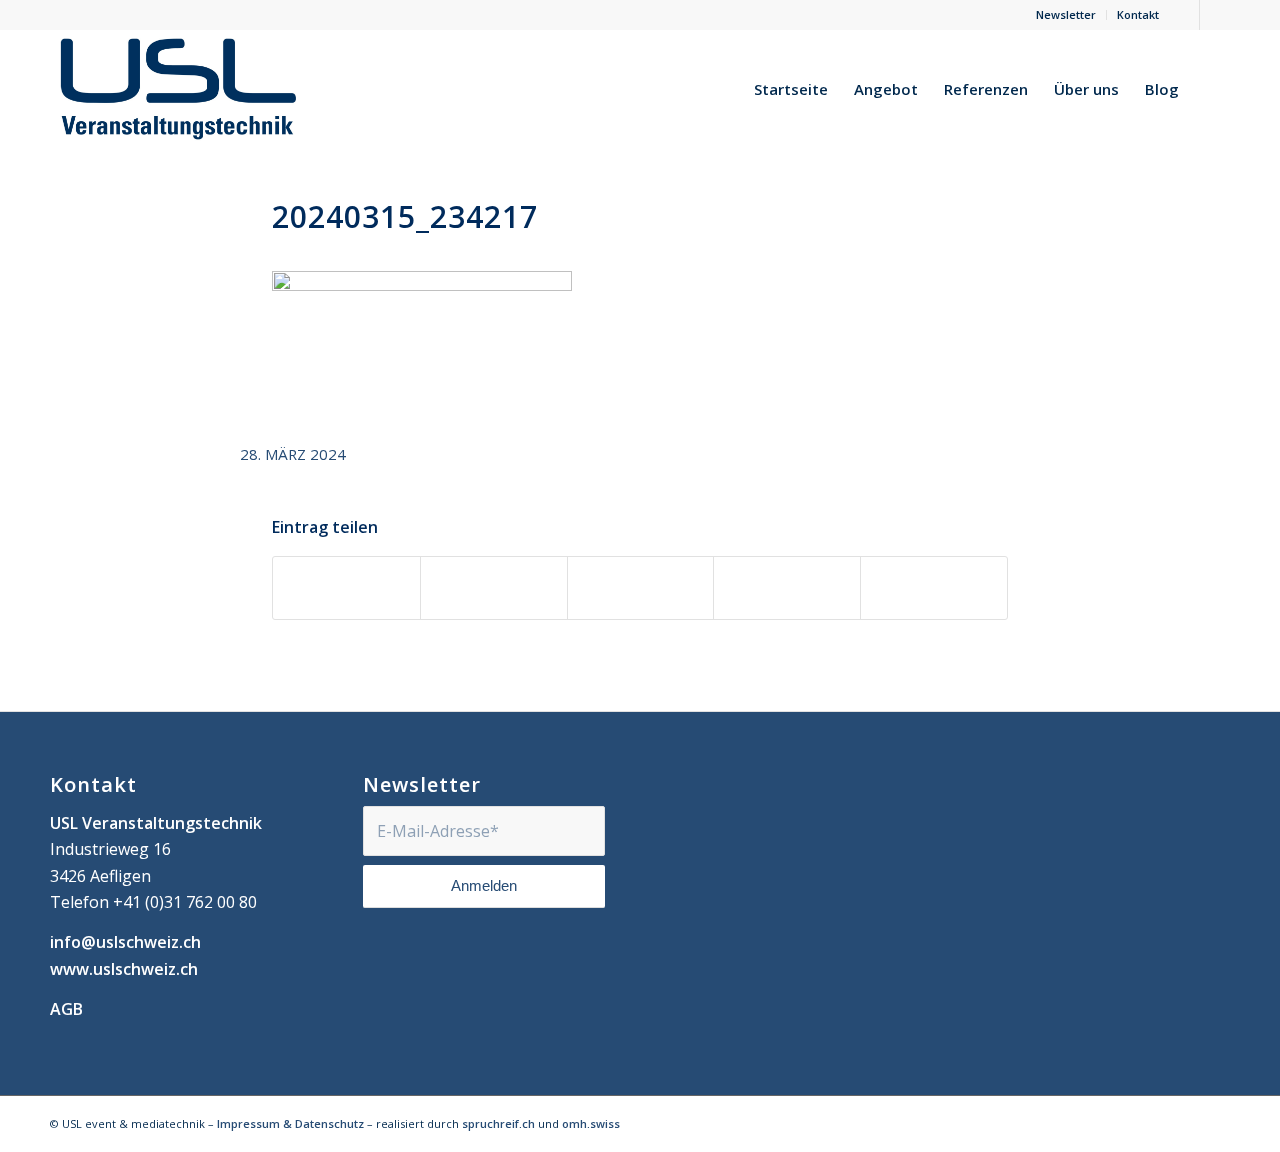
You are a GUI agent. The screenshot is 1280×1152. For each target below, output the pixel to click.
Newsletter (1066, 14)
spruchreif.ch (498, 1123)
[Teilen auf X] (494, 588)
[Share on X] (641, 588)
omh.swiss (591, 1123)
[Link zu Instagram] (1215, 15)
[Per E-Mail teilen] (934, 588)
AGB (66, 1009)
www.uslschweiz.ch (124, 969)
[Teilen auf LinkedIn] (787, 588)
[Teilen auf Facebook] (346, 588)
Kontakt (1138, 14)
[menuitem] (1066, 15)
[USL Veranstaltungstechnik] (178, 89)
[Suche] (1211, 89)
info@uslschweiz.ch (125, 942)
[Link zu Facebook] (1184, 15)
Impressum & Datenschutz (290, 1123)
